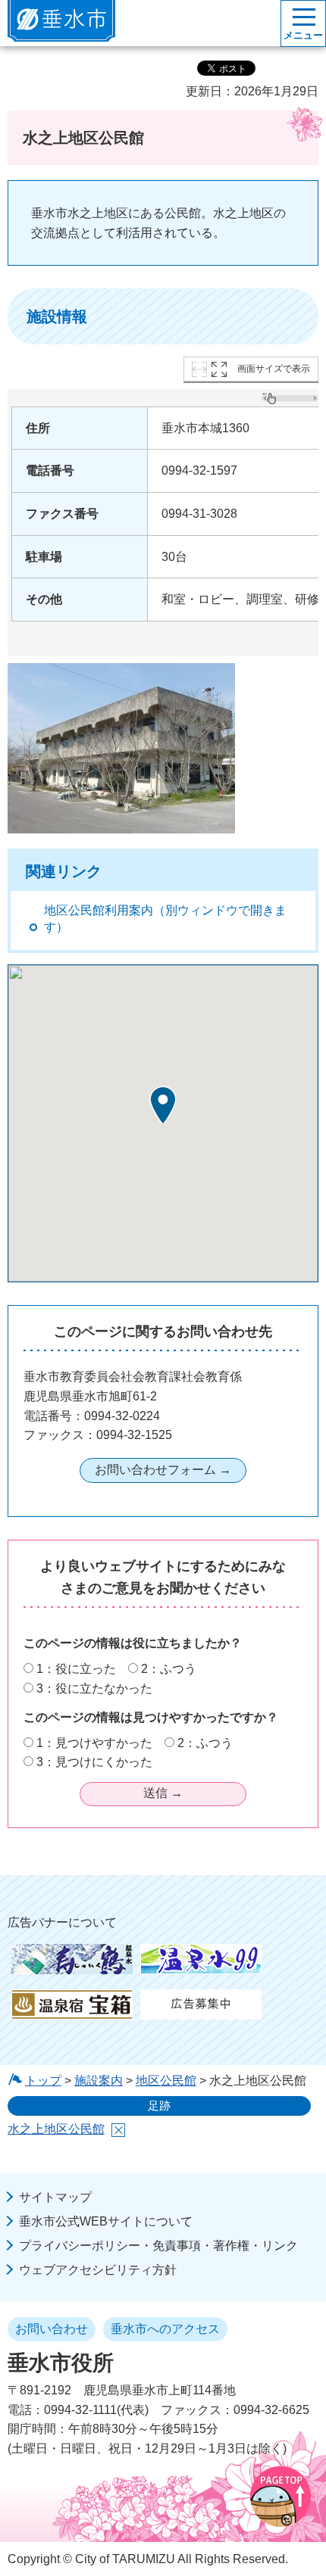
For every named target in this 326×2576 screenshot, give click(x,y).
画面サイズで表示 (274, 369)
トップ (43, 2081)
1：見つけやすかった (94, 1743)
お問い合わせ (52, 2329)
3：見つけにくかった (94, 1762)
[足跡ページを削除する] (118, 2130)
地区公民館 (166, 2081)
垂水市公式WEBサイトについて (106, 2221)
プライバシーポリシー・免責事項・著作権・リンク (158, 2246)
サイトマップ (55, 2197)
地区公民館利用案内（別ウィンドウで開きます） (165, 919)
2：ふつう (169, 1669)
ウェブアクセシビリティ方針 (98, 2270)
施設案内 (99, 2081)
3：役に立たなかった (94, 1688)
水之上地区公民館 (56, 2129)
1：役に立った (76, 1669)
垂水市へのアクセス (165, 2329)
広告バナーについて (62, 1922)
